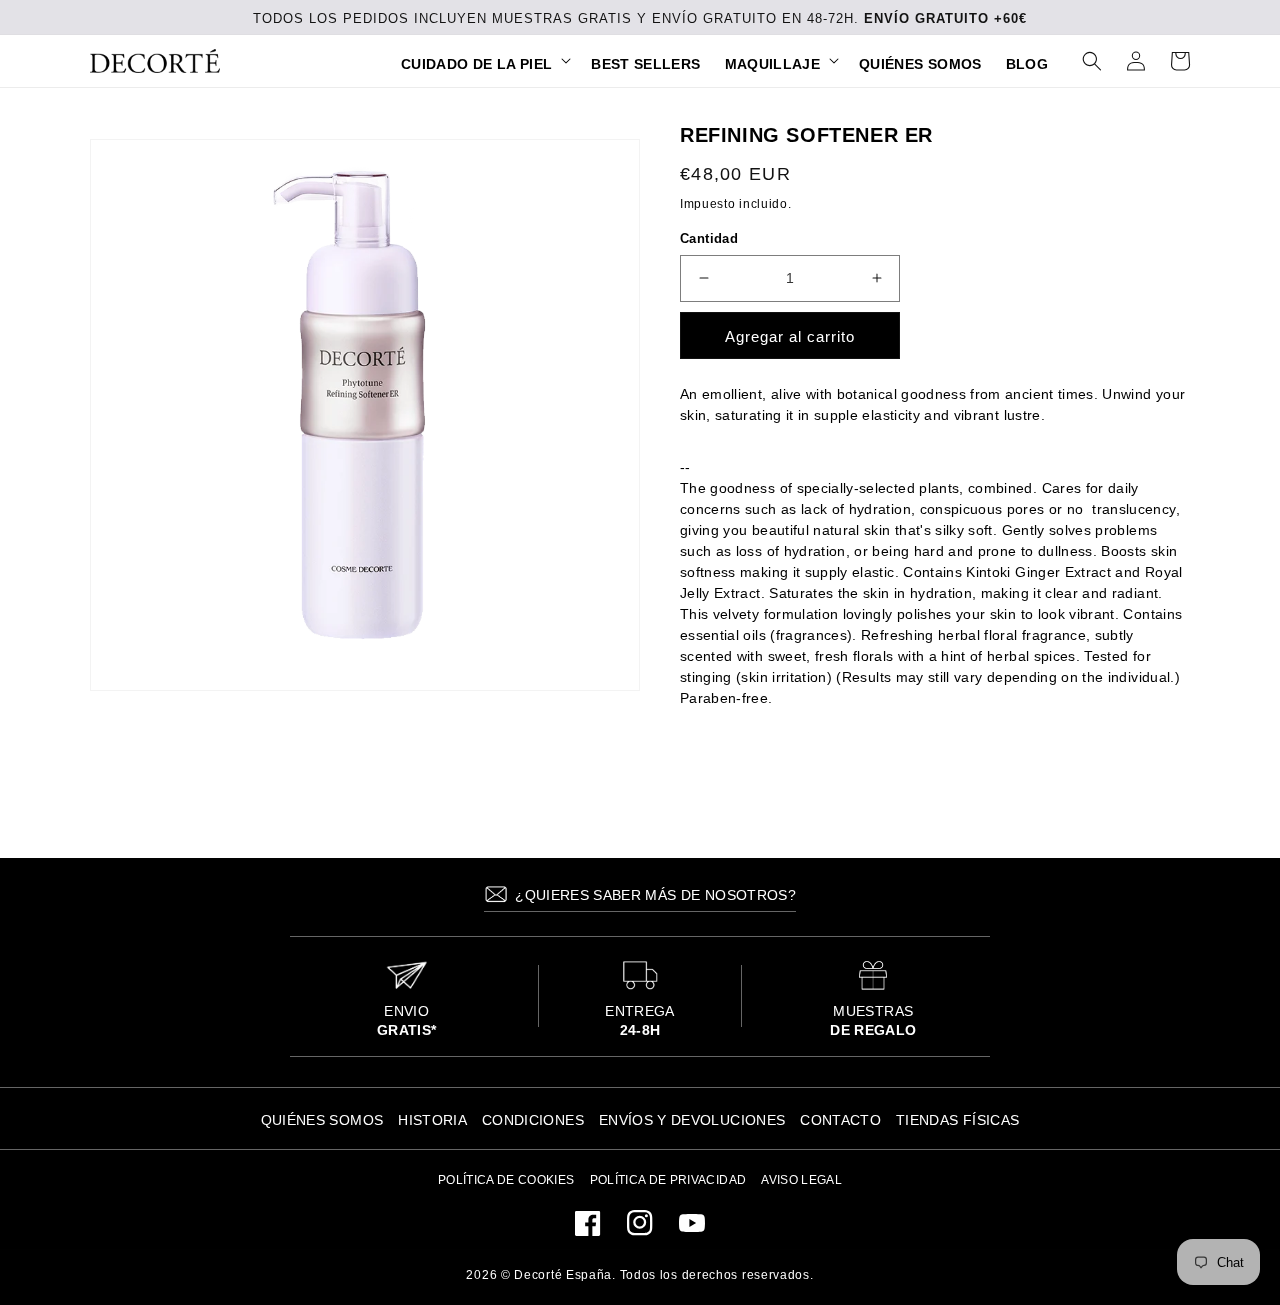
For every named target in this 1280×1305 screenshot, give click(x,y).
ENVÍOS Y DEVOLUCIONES (692, 1120)
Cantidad (709, 238)
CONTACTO (840, 1120)
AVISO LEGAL (801, 1180)
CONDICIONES (533, 1120)
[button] (484, 64)
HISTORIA (432, 1120)
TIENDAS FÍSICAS (957, 1120)
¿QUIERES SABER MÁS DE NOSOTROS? (653, 895)
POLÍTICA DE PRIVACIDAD (668, 1180)
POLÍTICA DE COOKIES (506, 1180)
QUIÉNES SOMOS (322, 1120)
